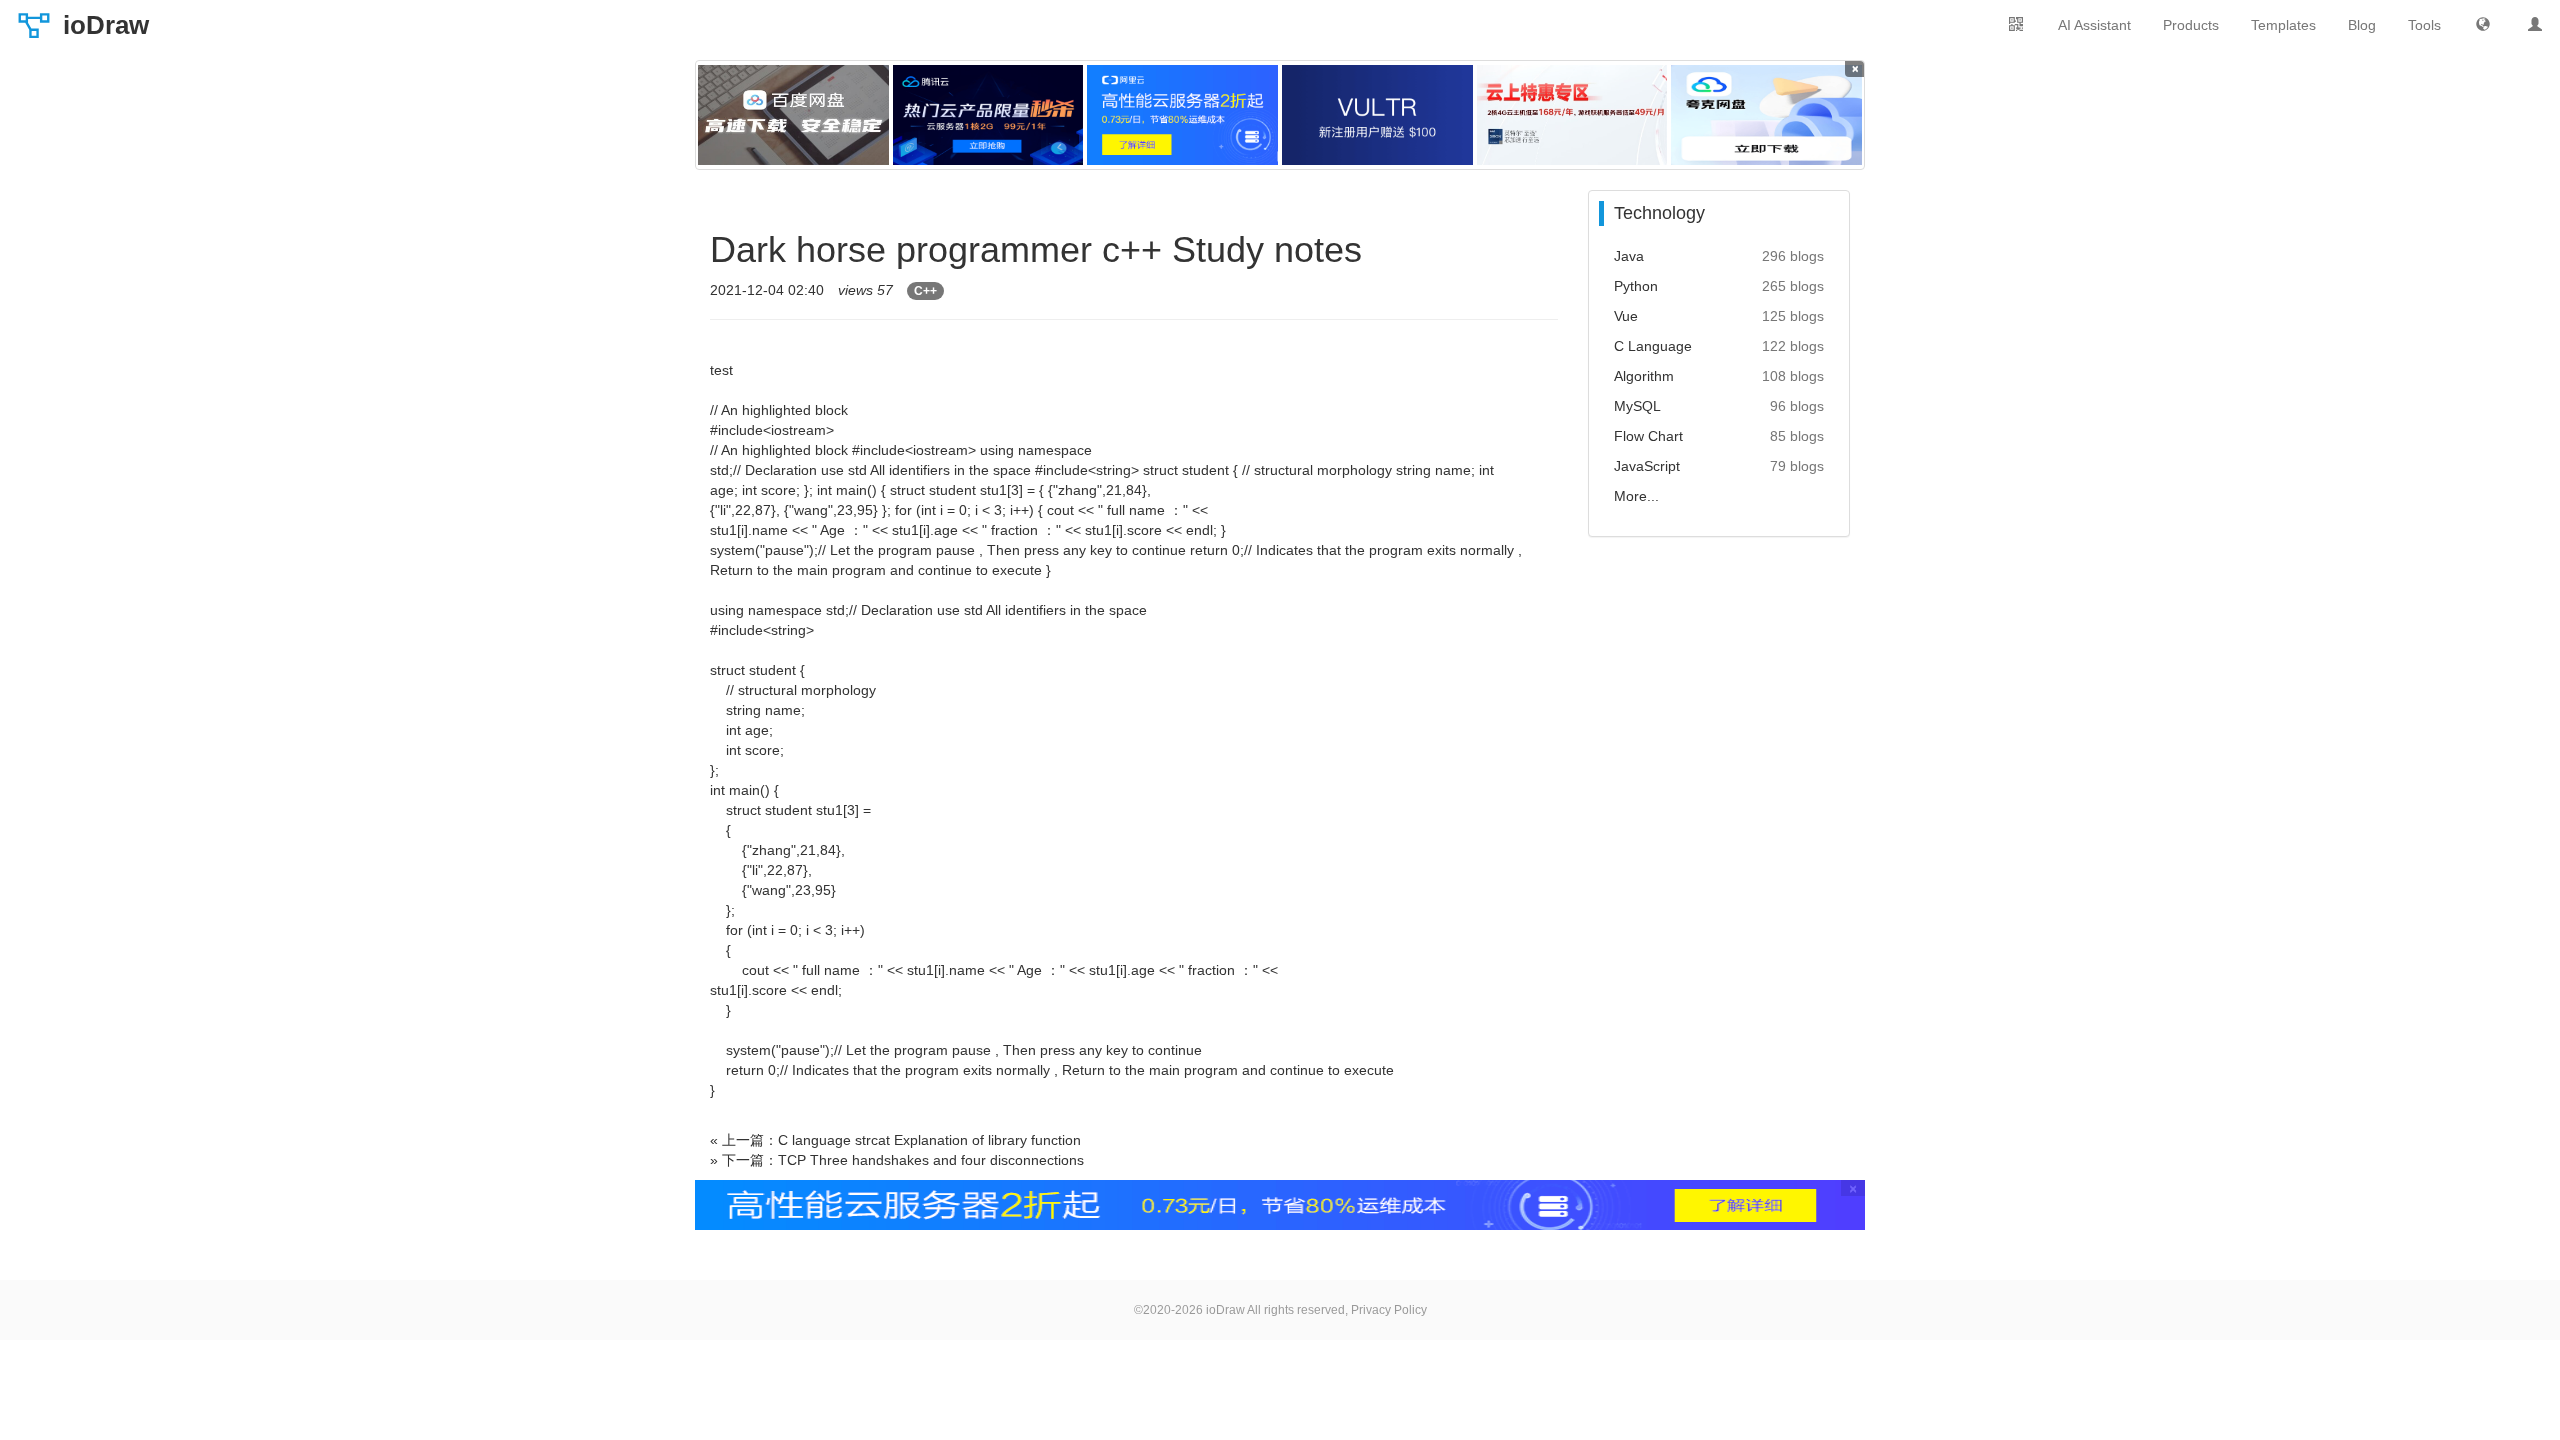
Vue (1626, 316)
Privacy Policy (1389, 1310)
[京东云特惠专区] (1572, 115)
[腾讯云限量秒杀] (988, 115)
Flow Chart (1648, 436)
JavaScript (1647, 466)
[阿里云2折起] (1182, 115)
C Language (1653, 346)
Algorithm (1644, 376)
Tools (2424, 25)
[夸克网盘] (1766, 115)
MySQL (1637, 406)
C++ (925, 291)
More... (1636, 496)
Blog (2362, 25)
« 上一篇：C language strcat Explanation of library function (895, 1140)
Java (1629, 256)
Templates (2283, 25)
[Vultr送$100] (1377, 115)
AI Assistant (2094, 25)
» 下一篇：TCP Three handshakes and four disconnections (897, 1160)
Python (1636, 286)
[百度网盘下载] (793, 115)
